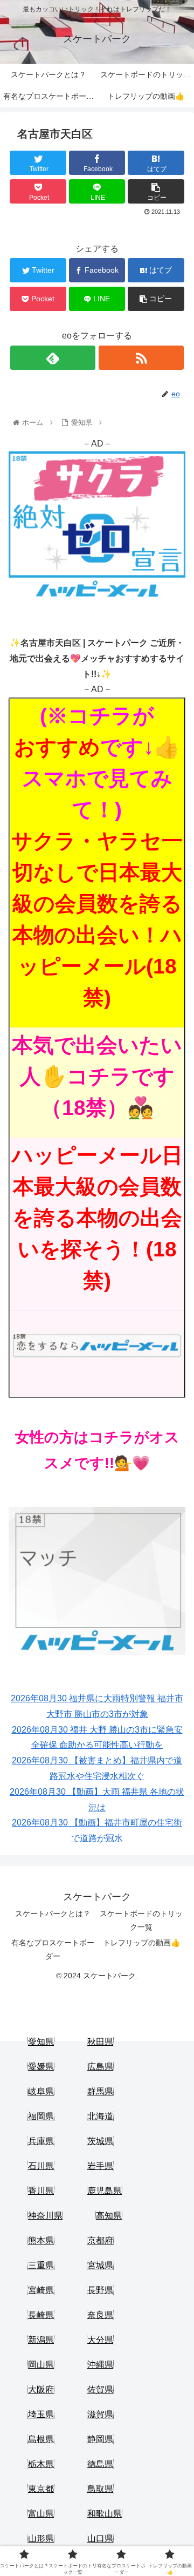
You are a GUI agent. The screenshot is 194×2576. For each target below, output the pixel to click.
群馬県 (100, 2091)
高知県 (109, 2216)
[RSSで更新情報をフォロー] (141, 358)
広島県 (100, 2067)
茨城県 (100, 2141)
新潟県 (41, 2340)
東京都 (41, 2489)
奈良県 (100, 2315)
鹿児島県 (105, 2191)
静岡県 (100, 2439)
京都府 (100, 2240)
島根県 (41, 2439)
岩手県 (100, 2166)
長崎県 (41, 2315)
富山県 (41, 2514)
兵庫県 (41, 2141)
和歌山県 (105, 2514)
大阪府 (41, 2389)
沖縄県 (100, 2365)
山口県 (100, 2538)
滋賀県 (100, 2414)
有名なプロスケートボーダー (53, 1949)
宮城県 (100, 2265)
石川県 (41, 2166)
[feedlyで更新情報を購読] (53, 358)
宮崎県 (41, 2290)
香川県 (41, 2191)
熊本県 (41, 2240)
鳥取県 (100, 2489)
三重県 (41, 2265)
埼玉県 (41, 2414)
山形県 (41, 2538)
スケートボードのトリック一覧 (141, 1920)
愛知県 (41, 2042)
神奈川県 (45, 2216)
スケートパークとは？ (53, 1914)
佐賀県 (100, 2389)
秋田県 (100, 2042)
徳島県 (100, 2464)
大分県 (100, 2340)
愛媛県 (41, 2067)
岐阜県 (41, 2091)
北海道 (100, 2116)
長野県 (100, 2290)
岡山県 (41, 2365)
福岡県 (41, 2116)
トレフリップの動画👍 (141, 1943)
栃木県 (41, 2464)
